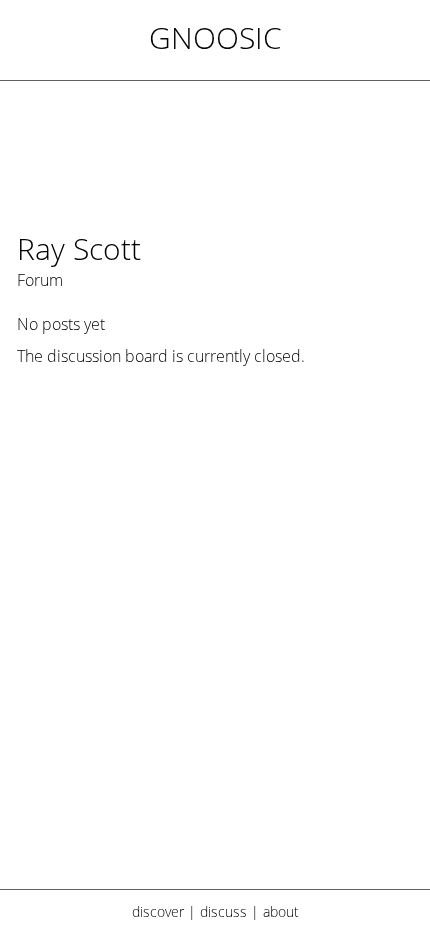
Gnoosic (215, 37)
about (281, 911)
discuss (223, 911)
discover (158, 911)
